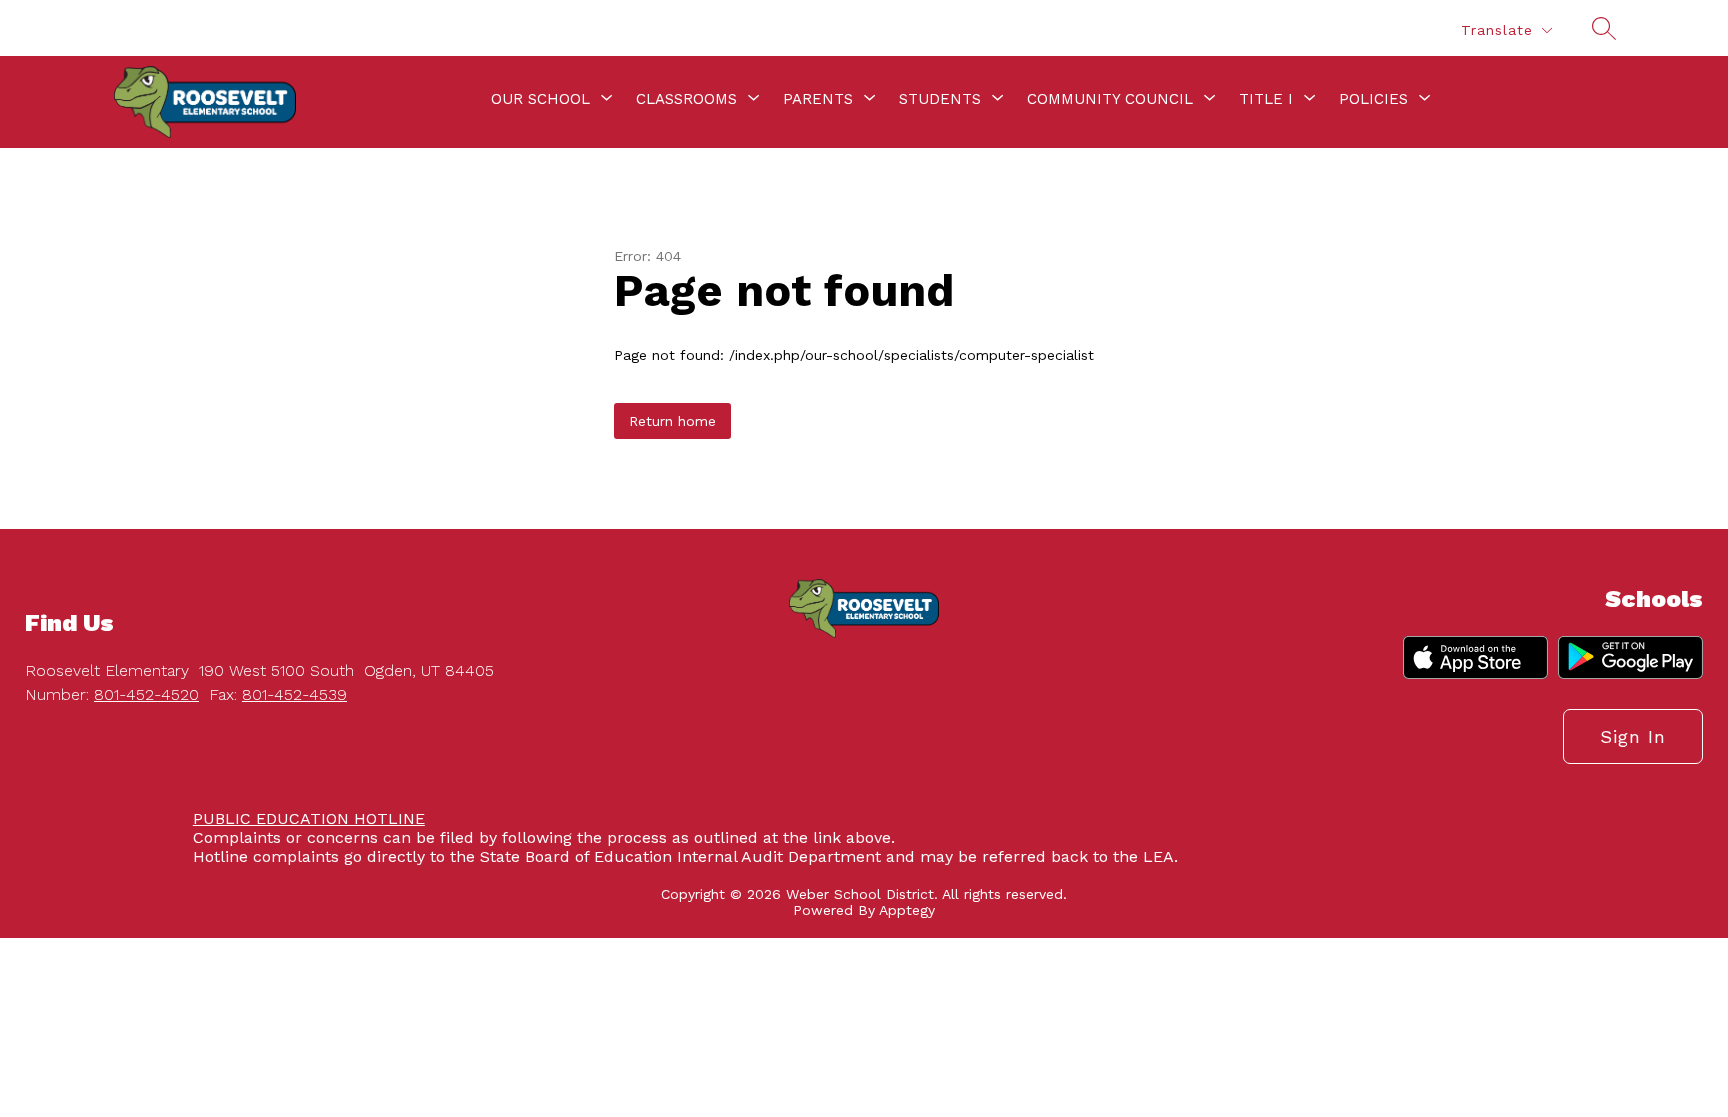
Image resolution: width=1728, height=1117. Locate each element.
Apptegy (907, 910)
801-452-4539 (294, 694)
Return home (672, 421)
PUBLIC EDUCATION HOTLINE (309, 818)
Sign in (1633, 736)
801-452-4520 (146, 694)
